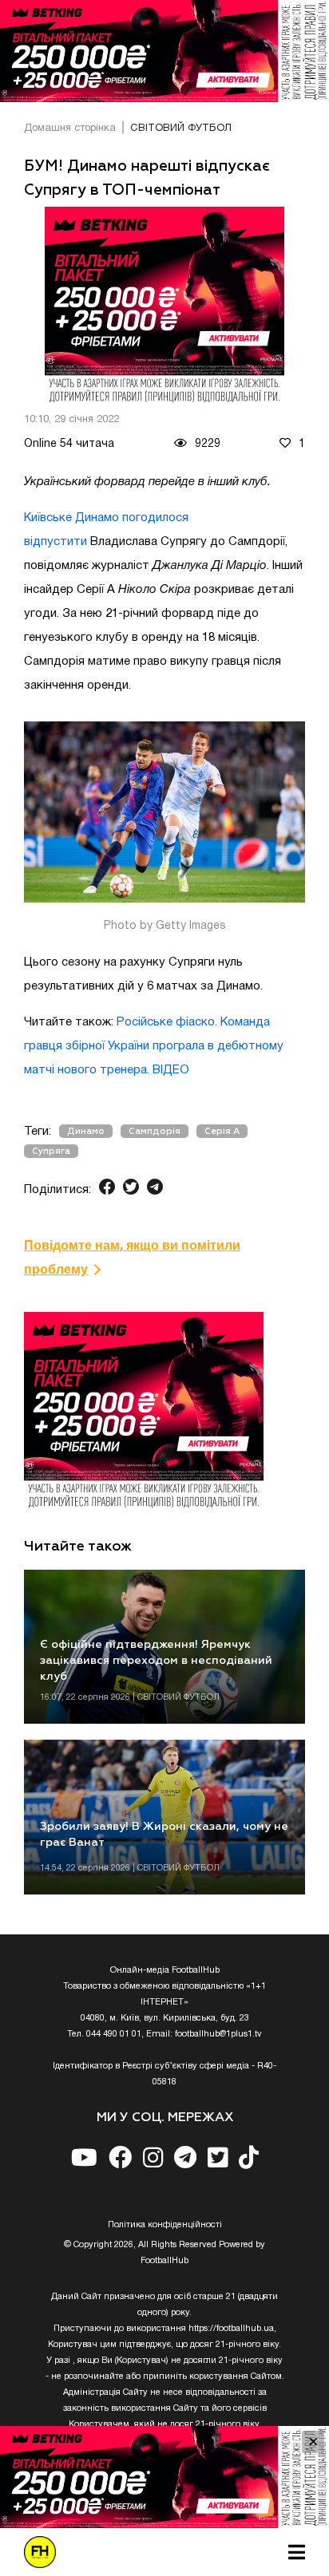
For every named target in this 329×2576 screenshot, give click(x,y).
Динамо (86, 1131)
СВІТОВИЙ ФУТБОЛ (181, 128)
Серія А (222, 1131)
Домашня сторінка (70, 128)
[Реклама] (164, 51)
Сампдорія (155, 1131)
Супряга (51, 1151)
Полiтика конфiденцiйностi (165, 2225)
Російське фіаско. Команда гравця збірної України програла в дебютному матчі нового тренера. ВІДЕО (154, 1046)
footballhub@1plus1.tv (218, 2034)
